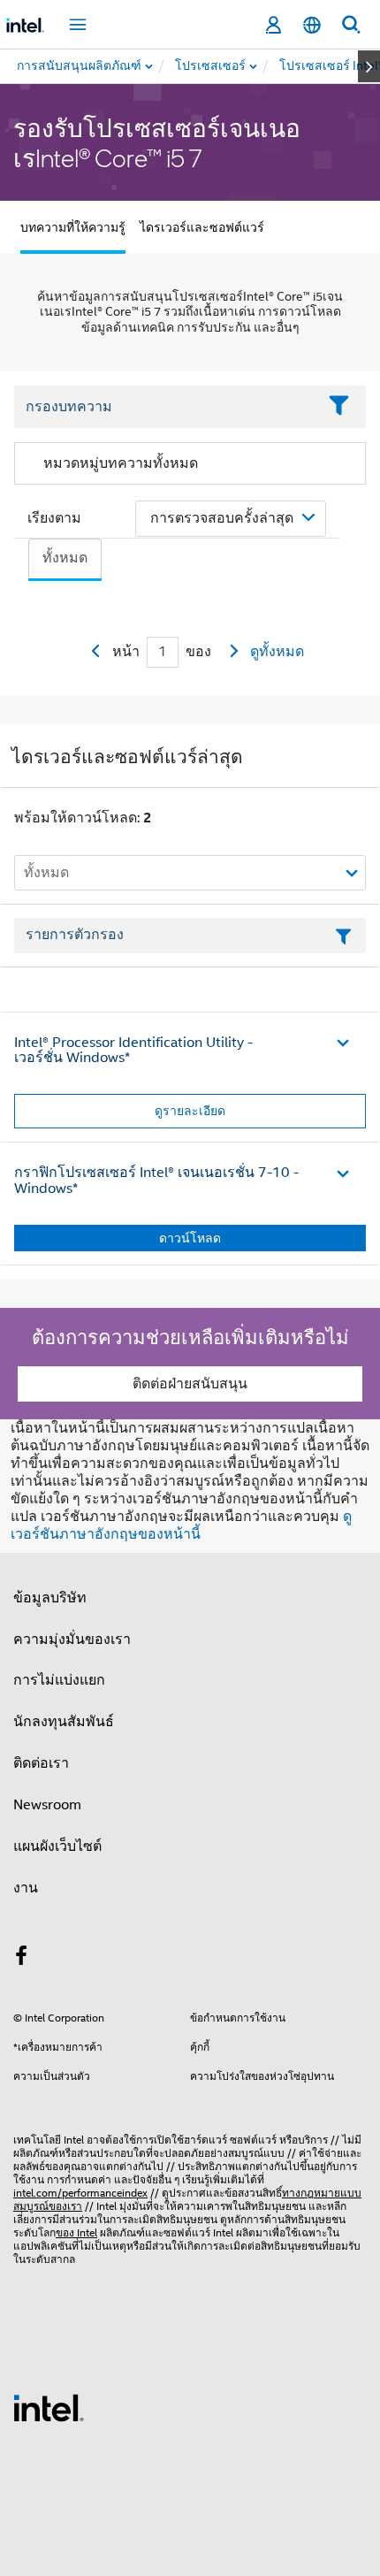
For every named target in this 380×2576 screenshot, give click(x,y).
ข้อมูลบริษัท (50, 1598)
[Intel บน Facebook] (21, 1959)
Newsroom (47, 1805)
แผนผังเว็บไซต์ (57, 1846)
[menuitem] (211, 66)
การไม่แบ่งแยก (59, 1680)
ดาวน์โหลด (190, 1238)
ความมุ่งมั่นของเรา (72, 1640)
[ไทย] (312, 25)
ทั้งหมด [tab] (65, 558)
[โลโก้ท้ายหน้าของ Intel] (49, 2407)
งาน (26, 1888)
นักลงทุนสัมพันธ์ (64, 1722)
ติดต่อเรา (41, 1763)
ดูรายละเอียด (190, 1111)
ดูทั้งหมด (277, 652)
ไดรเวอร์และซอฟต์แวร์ (202, 227)
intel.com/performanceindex (80, 2193)
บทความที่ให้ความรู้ (73, 227)
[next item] (369, 66)
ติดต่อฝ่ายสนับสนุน (190, 1384)
